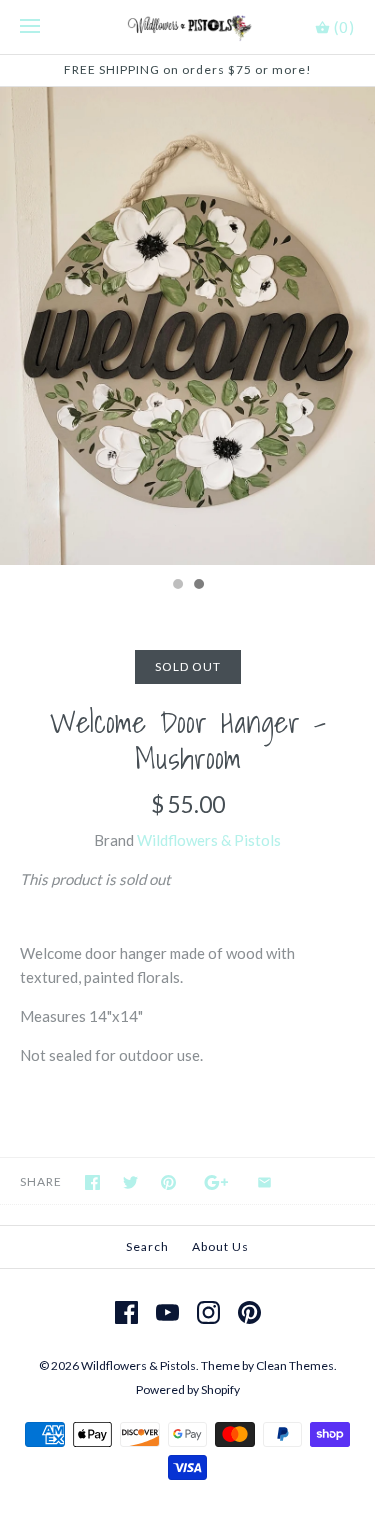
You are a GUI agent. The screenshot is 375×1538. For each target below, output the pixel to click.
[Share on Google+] (216, 1182)
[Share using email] (264, 1182)
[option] (187, 326)
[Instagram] (208, 1312)
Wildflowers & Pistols (209, 840)
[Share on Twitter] (130, 1182)
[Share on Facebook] (92, 1182)
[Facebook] (126, 1312)
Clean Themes (295, 1365)
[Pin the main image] (168, 1182)
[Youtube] (167, 1312)
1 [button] (177, 586)
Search (147, 1246)
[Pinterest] (249, 1312)
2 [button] (198, 586)
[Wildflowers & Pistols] (187, 27)
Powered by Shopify (188, 1389)
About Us (220, 1246)
